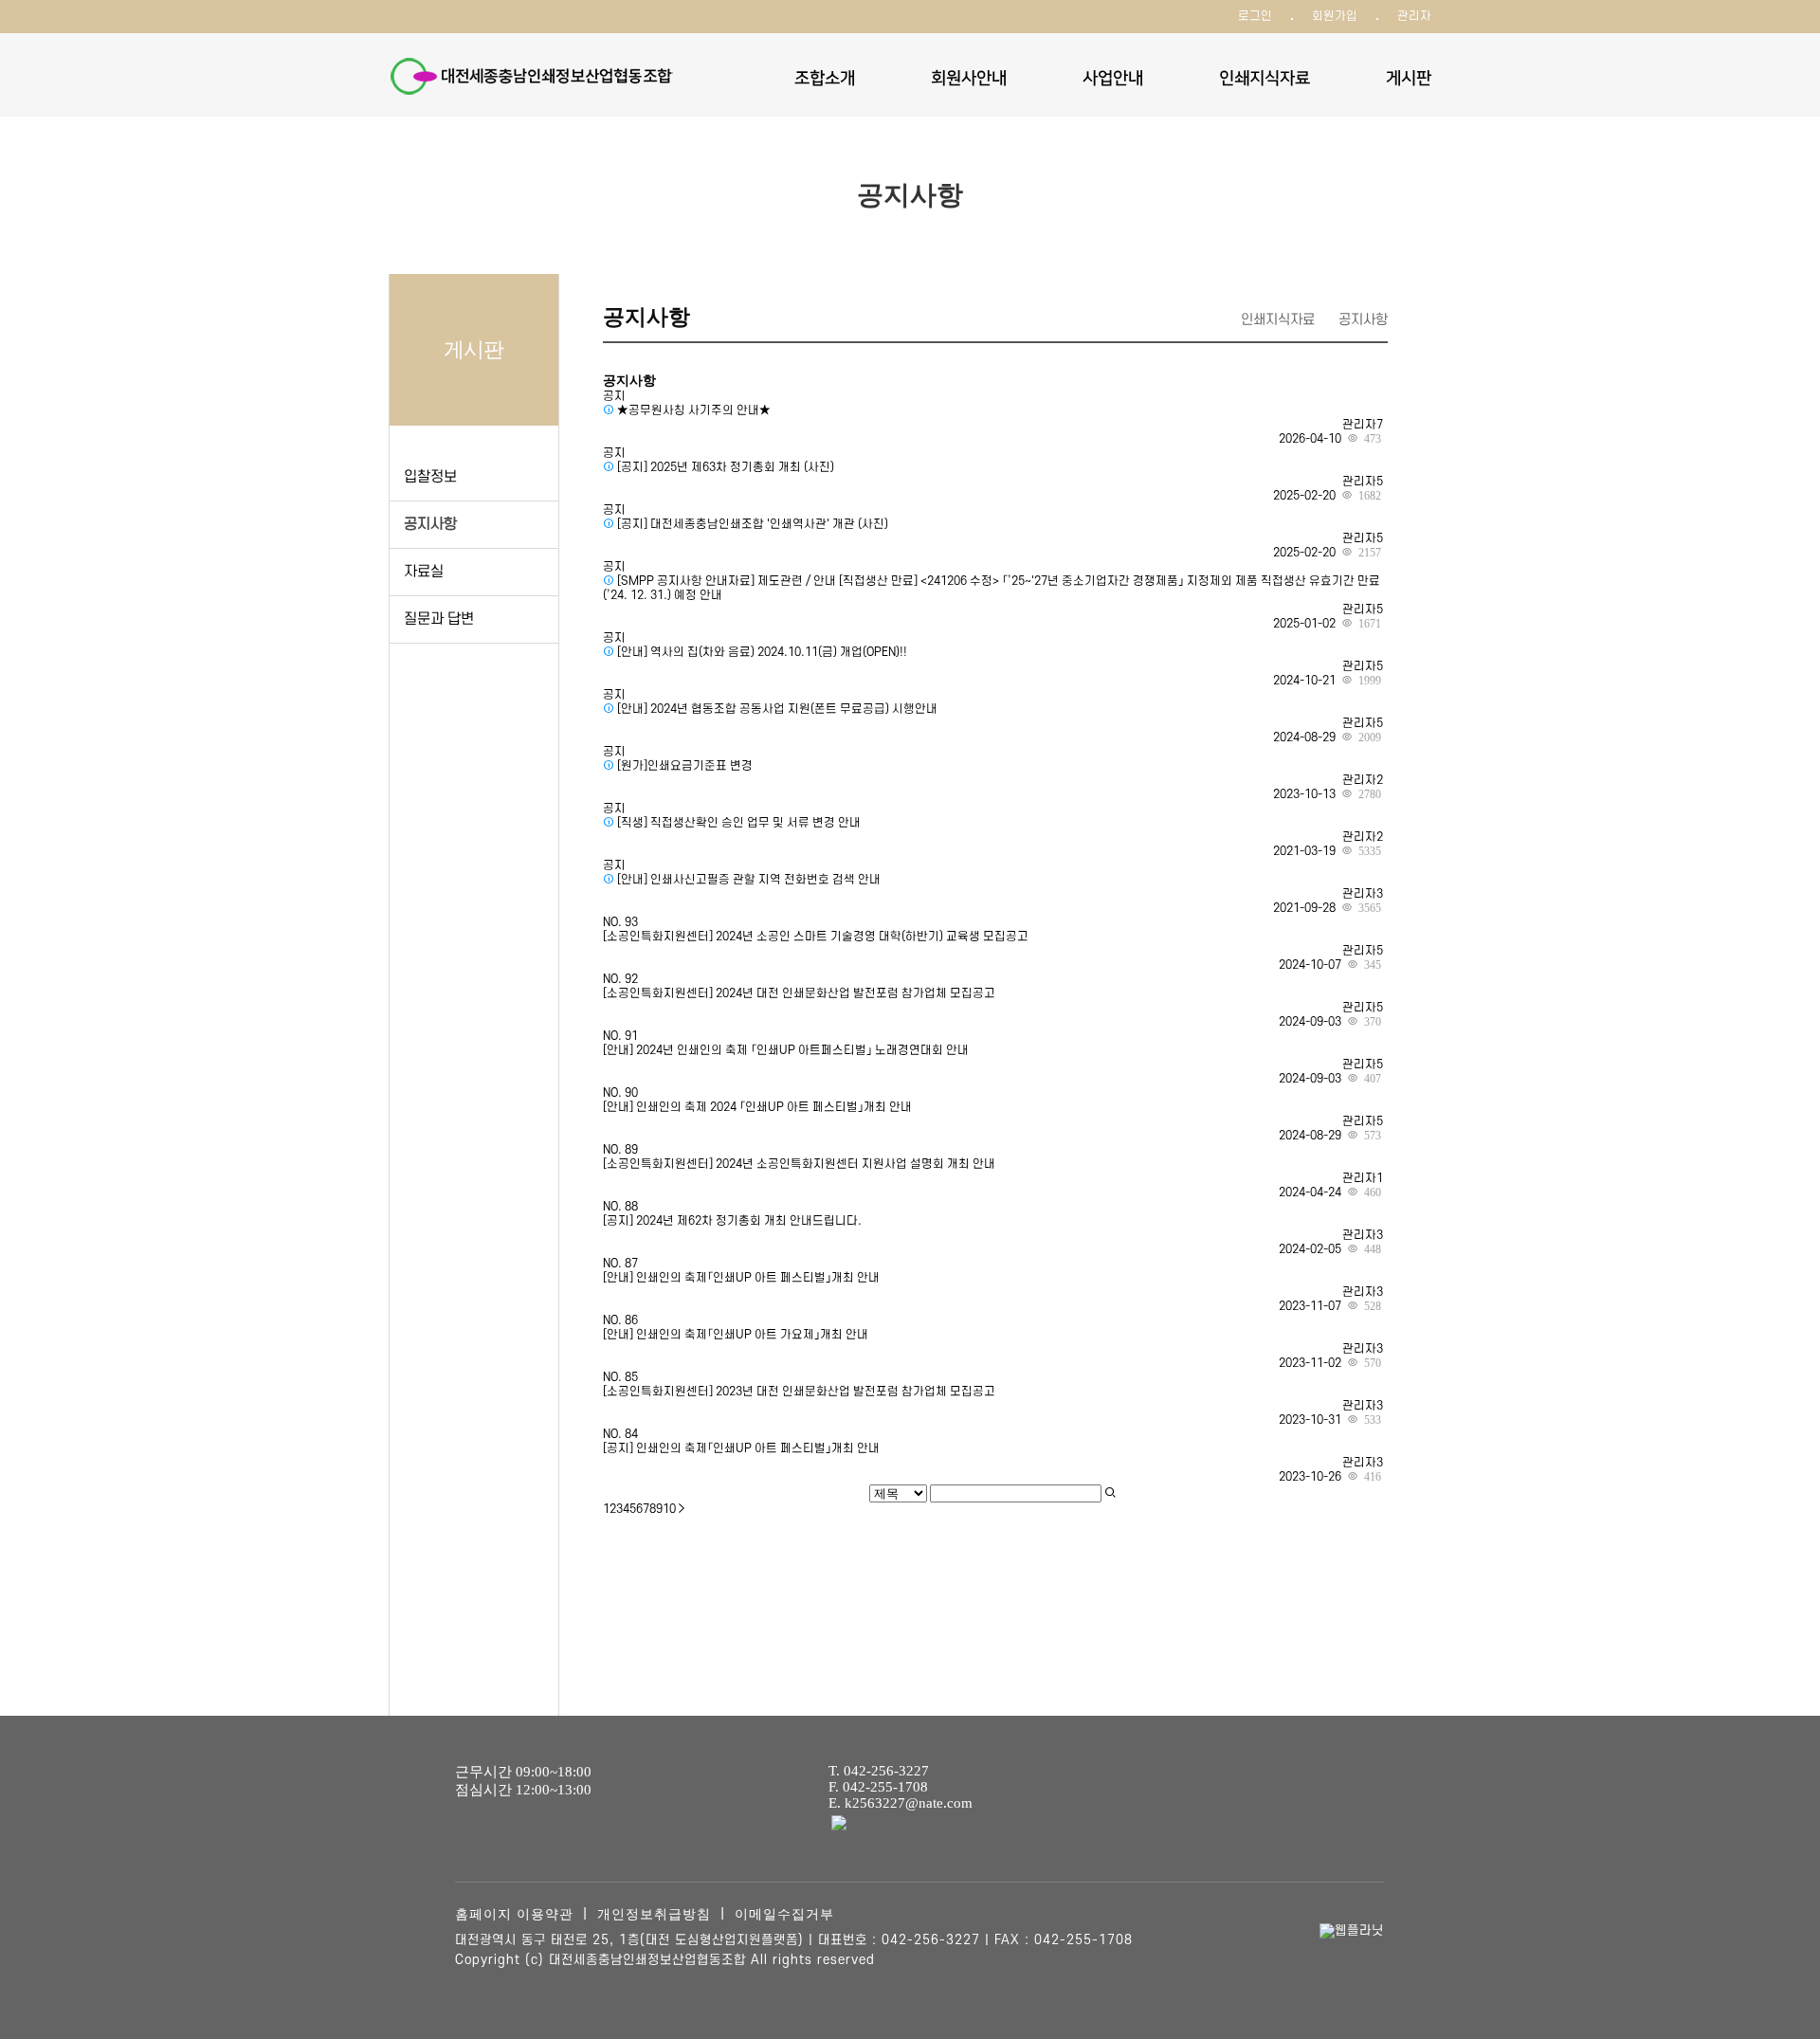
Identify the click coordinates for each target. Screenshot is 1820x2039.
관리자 (1414, 16)
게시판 (1409, 79)
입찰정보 (430, 477)
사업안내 (1113, 79)
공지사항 (430, 524)
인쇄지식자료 (1265, 79)
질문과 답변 (439, 619)
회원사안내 (969, 79)
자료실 (424, 572)
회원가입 (1335, 16)
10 (669, 1509)
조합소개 (825, 79)
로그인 (1255, 16)
